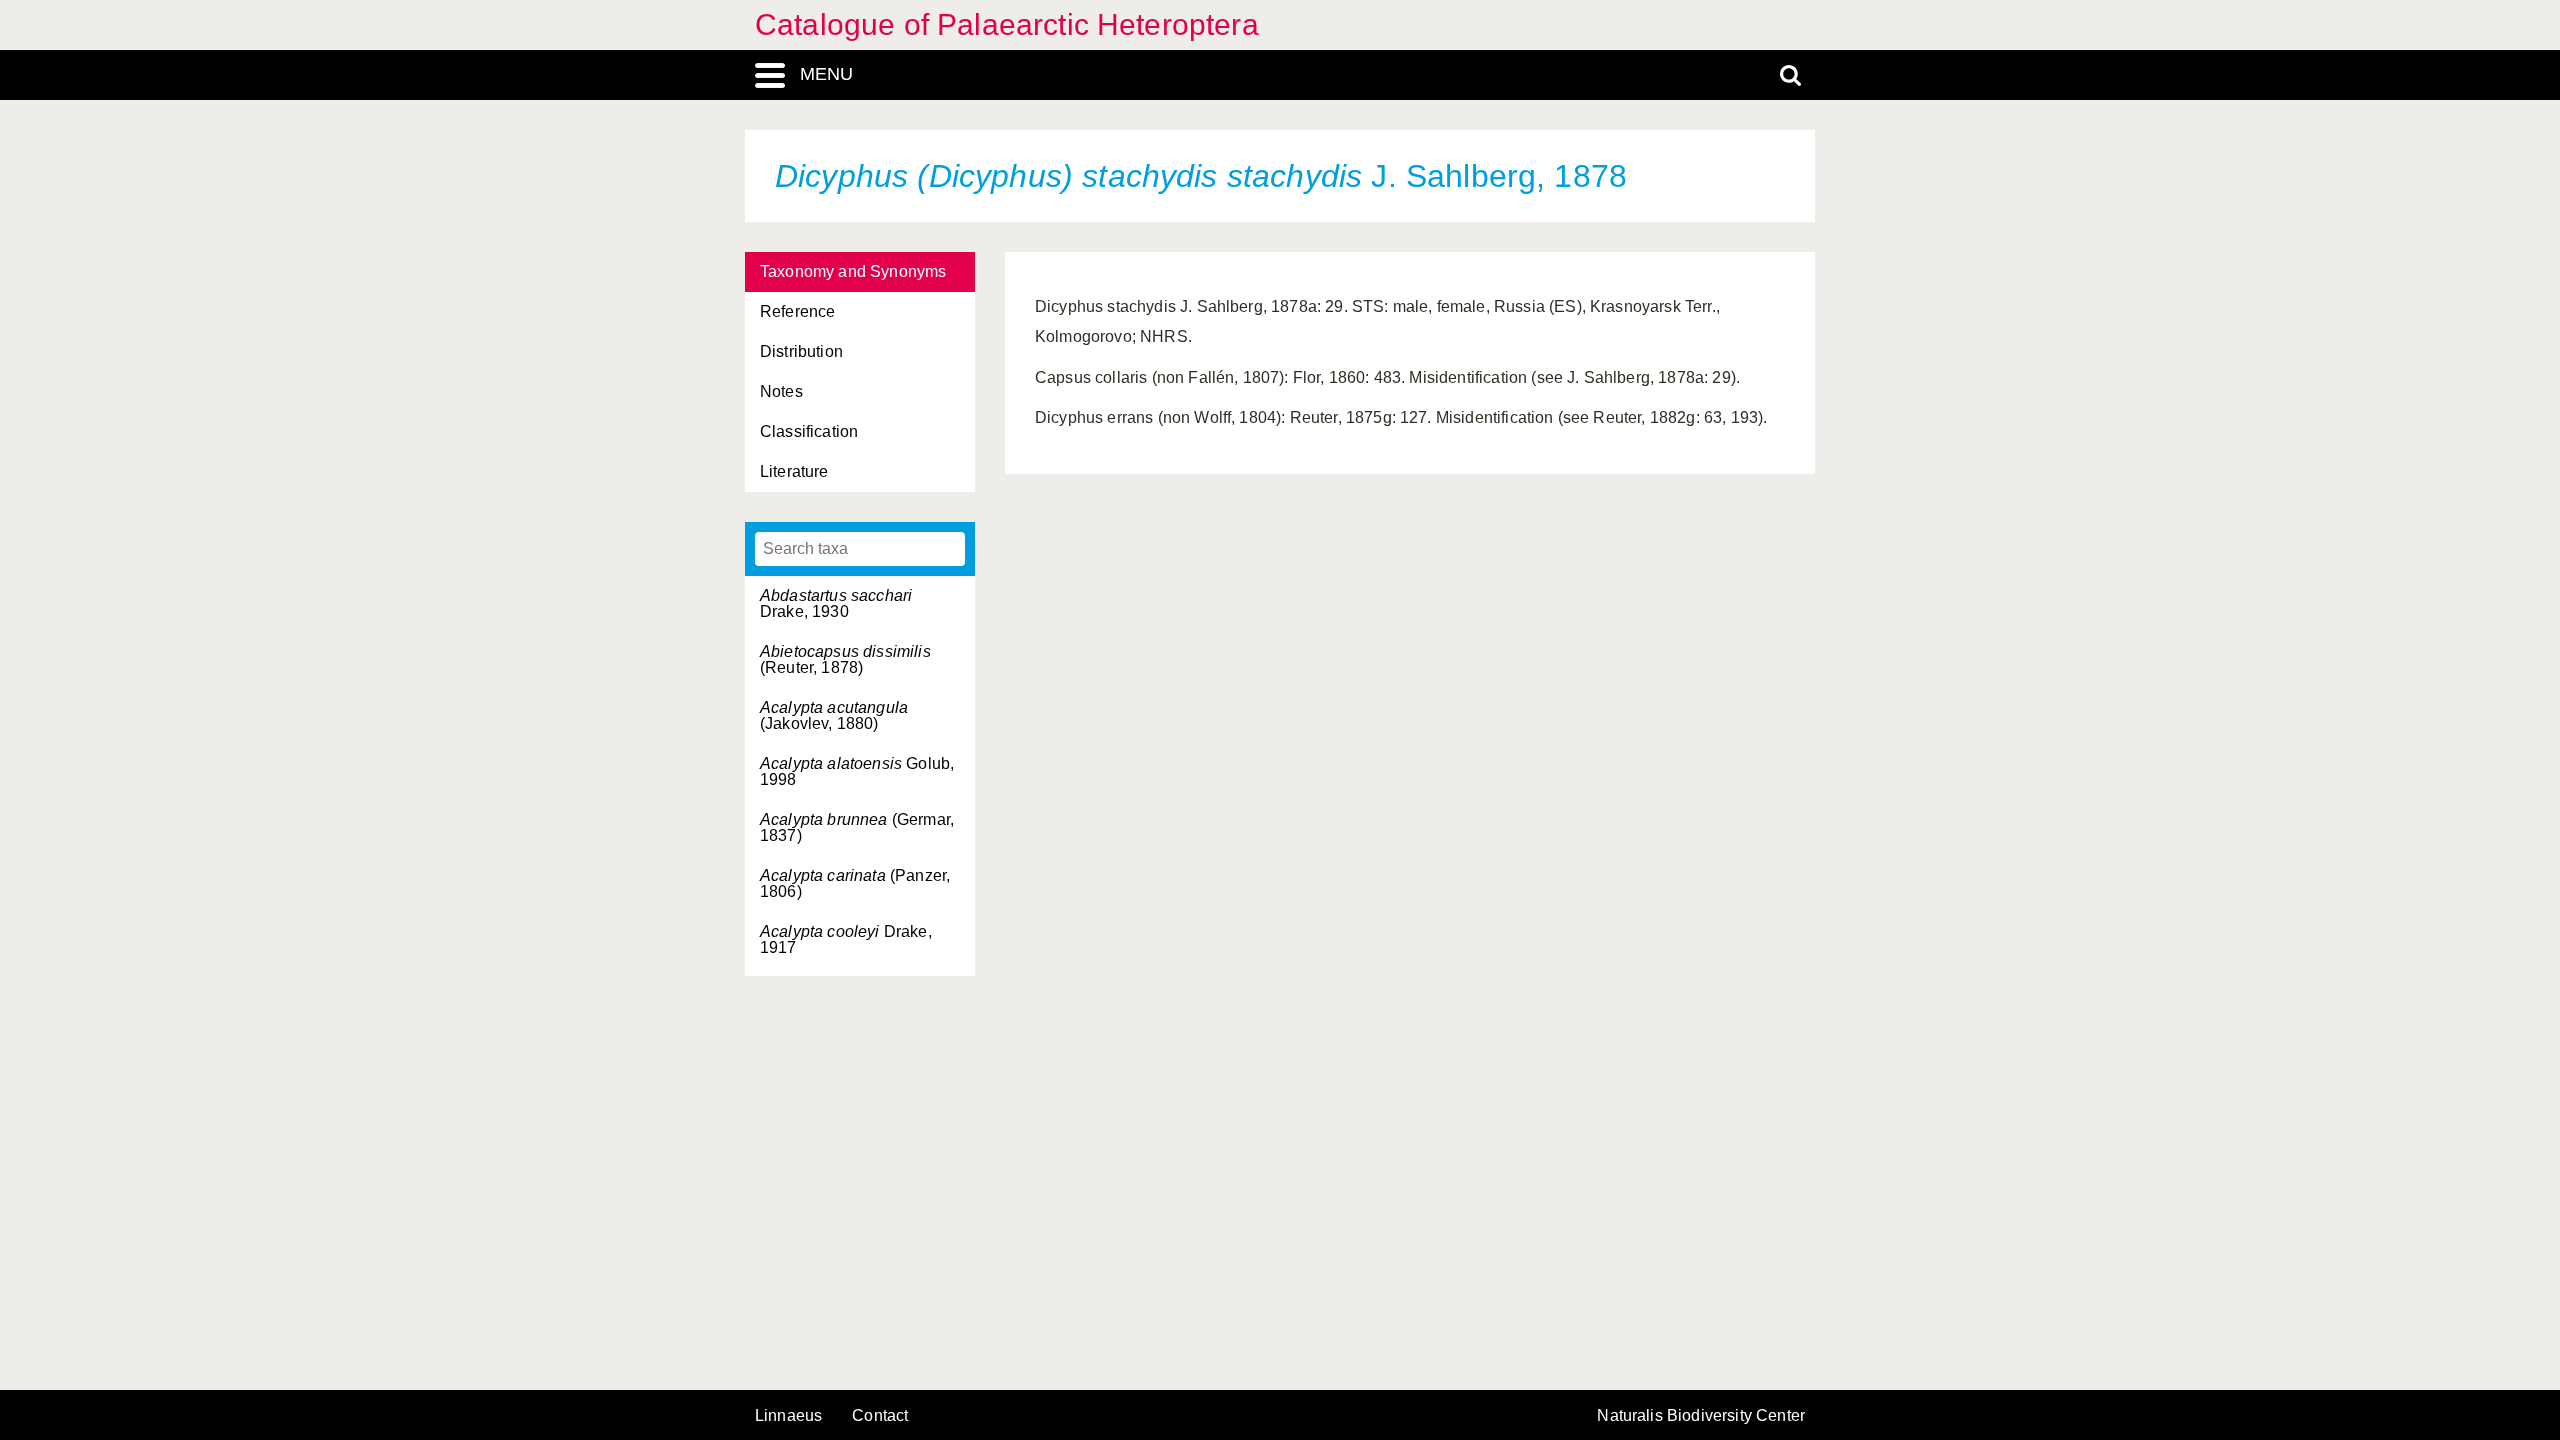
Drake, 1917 (846, 939)
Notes (781, 391)
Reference (797, 311)
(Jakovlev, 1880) (834, 715)
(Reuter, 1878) (845, 659)
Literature (794, 471)
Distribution (801, 351)
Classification (809, 431)
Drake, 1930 (836, 603)
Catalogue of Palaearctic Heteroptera (1007, 24)
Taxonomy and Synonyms (853, 271)
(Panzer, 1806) (855, 883)
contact (880, 1415)
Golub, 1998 (857, 771)
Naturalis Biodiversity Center (1701, 1416)
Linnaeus (788, 1416)
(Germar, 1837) (857, 827)
